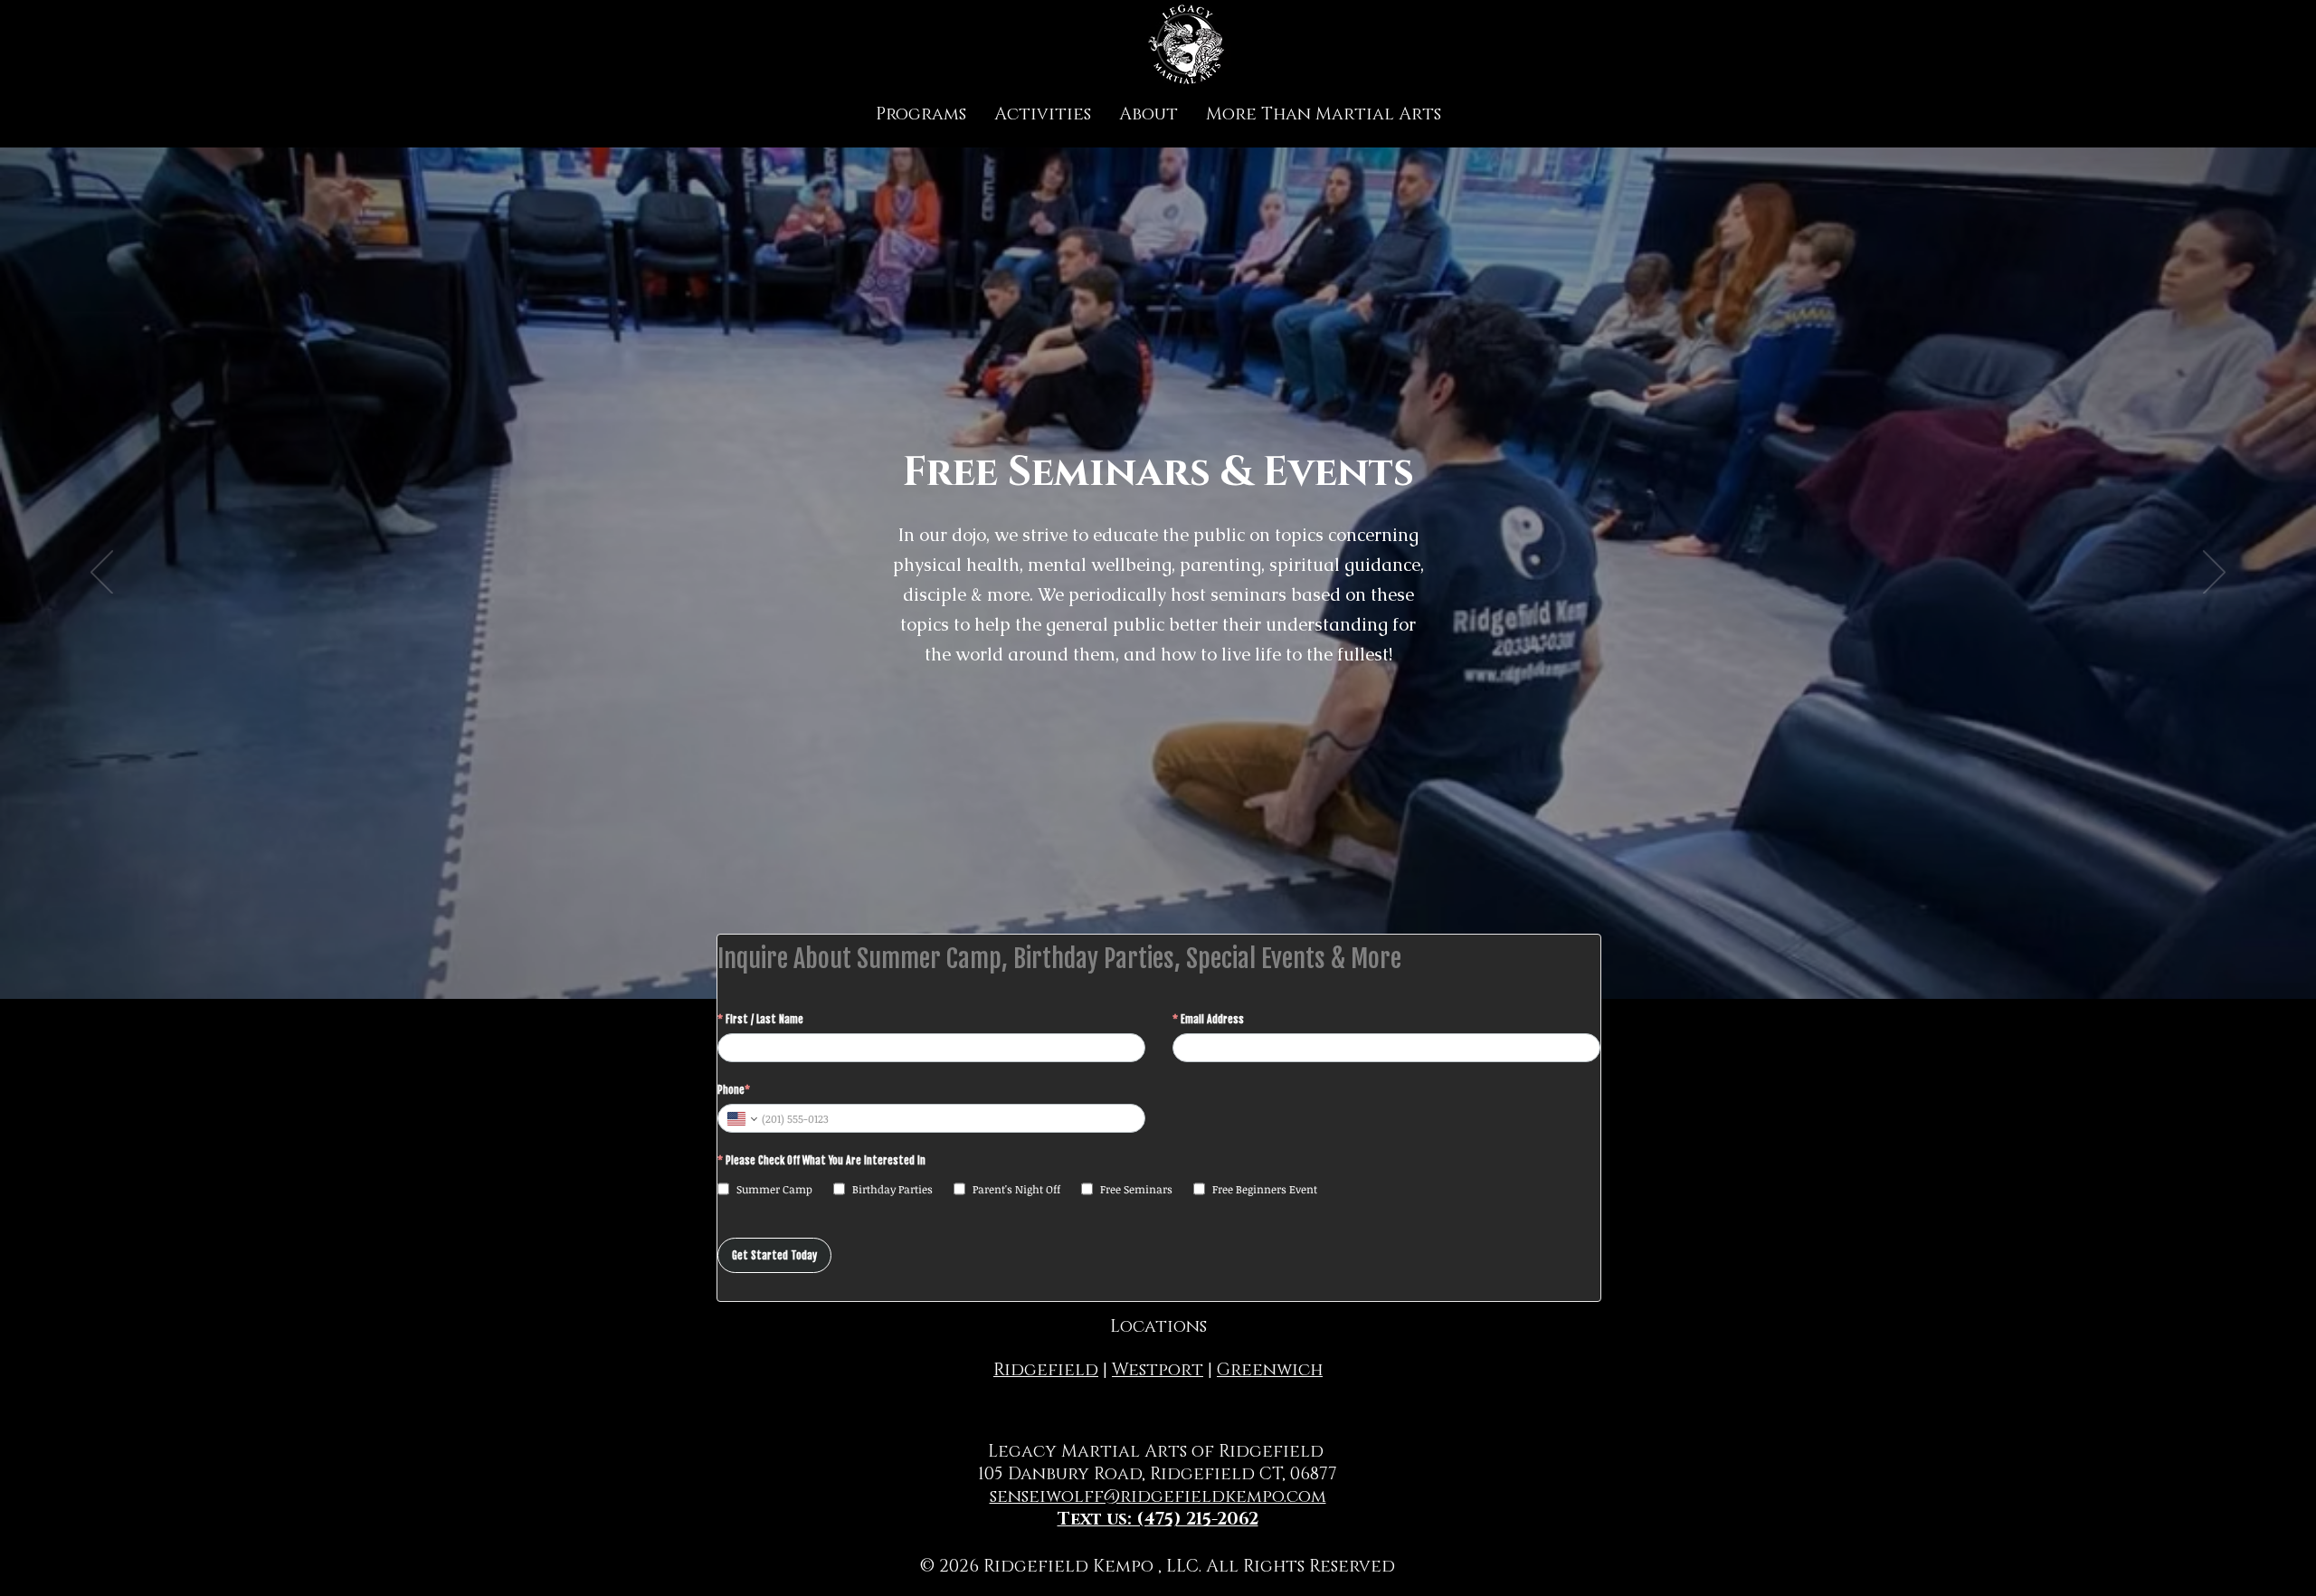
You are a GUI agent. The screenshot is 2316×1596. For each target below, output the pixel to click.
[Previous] (102, 574)
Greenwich (1270, 1370)
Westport (1158, 1370)
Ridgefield (1046, 1370)
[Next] (2214, 574)
